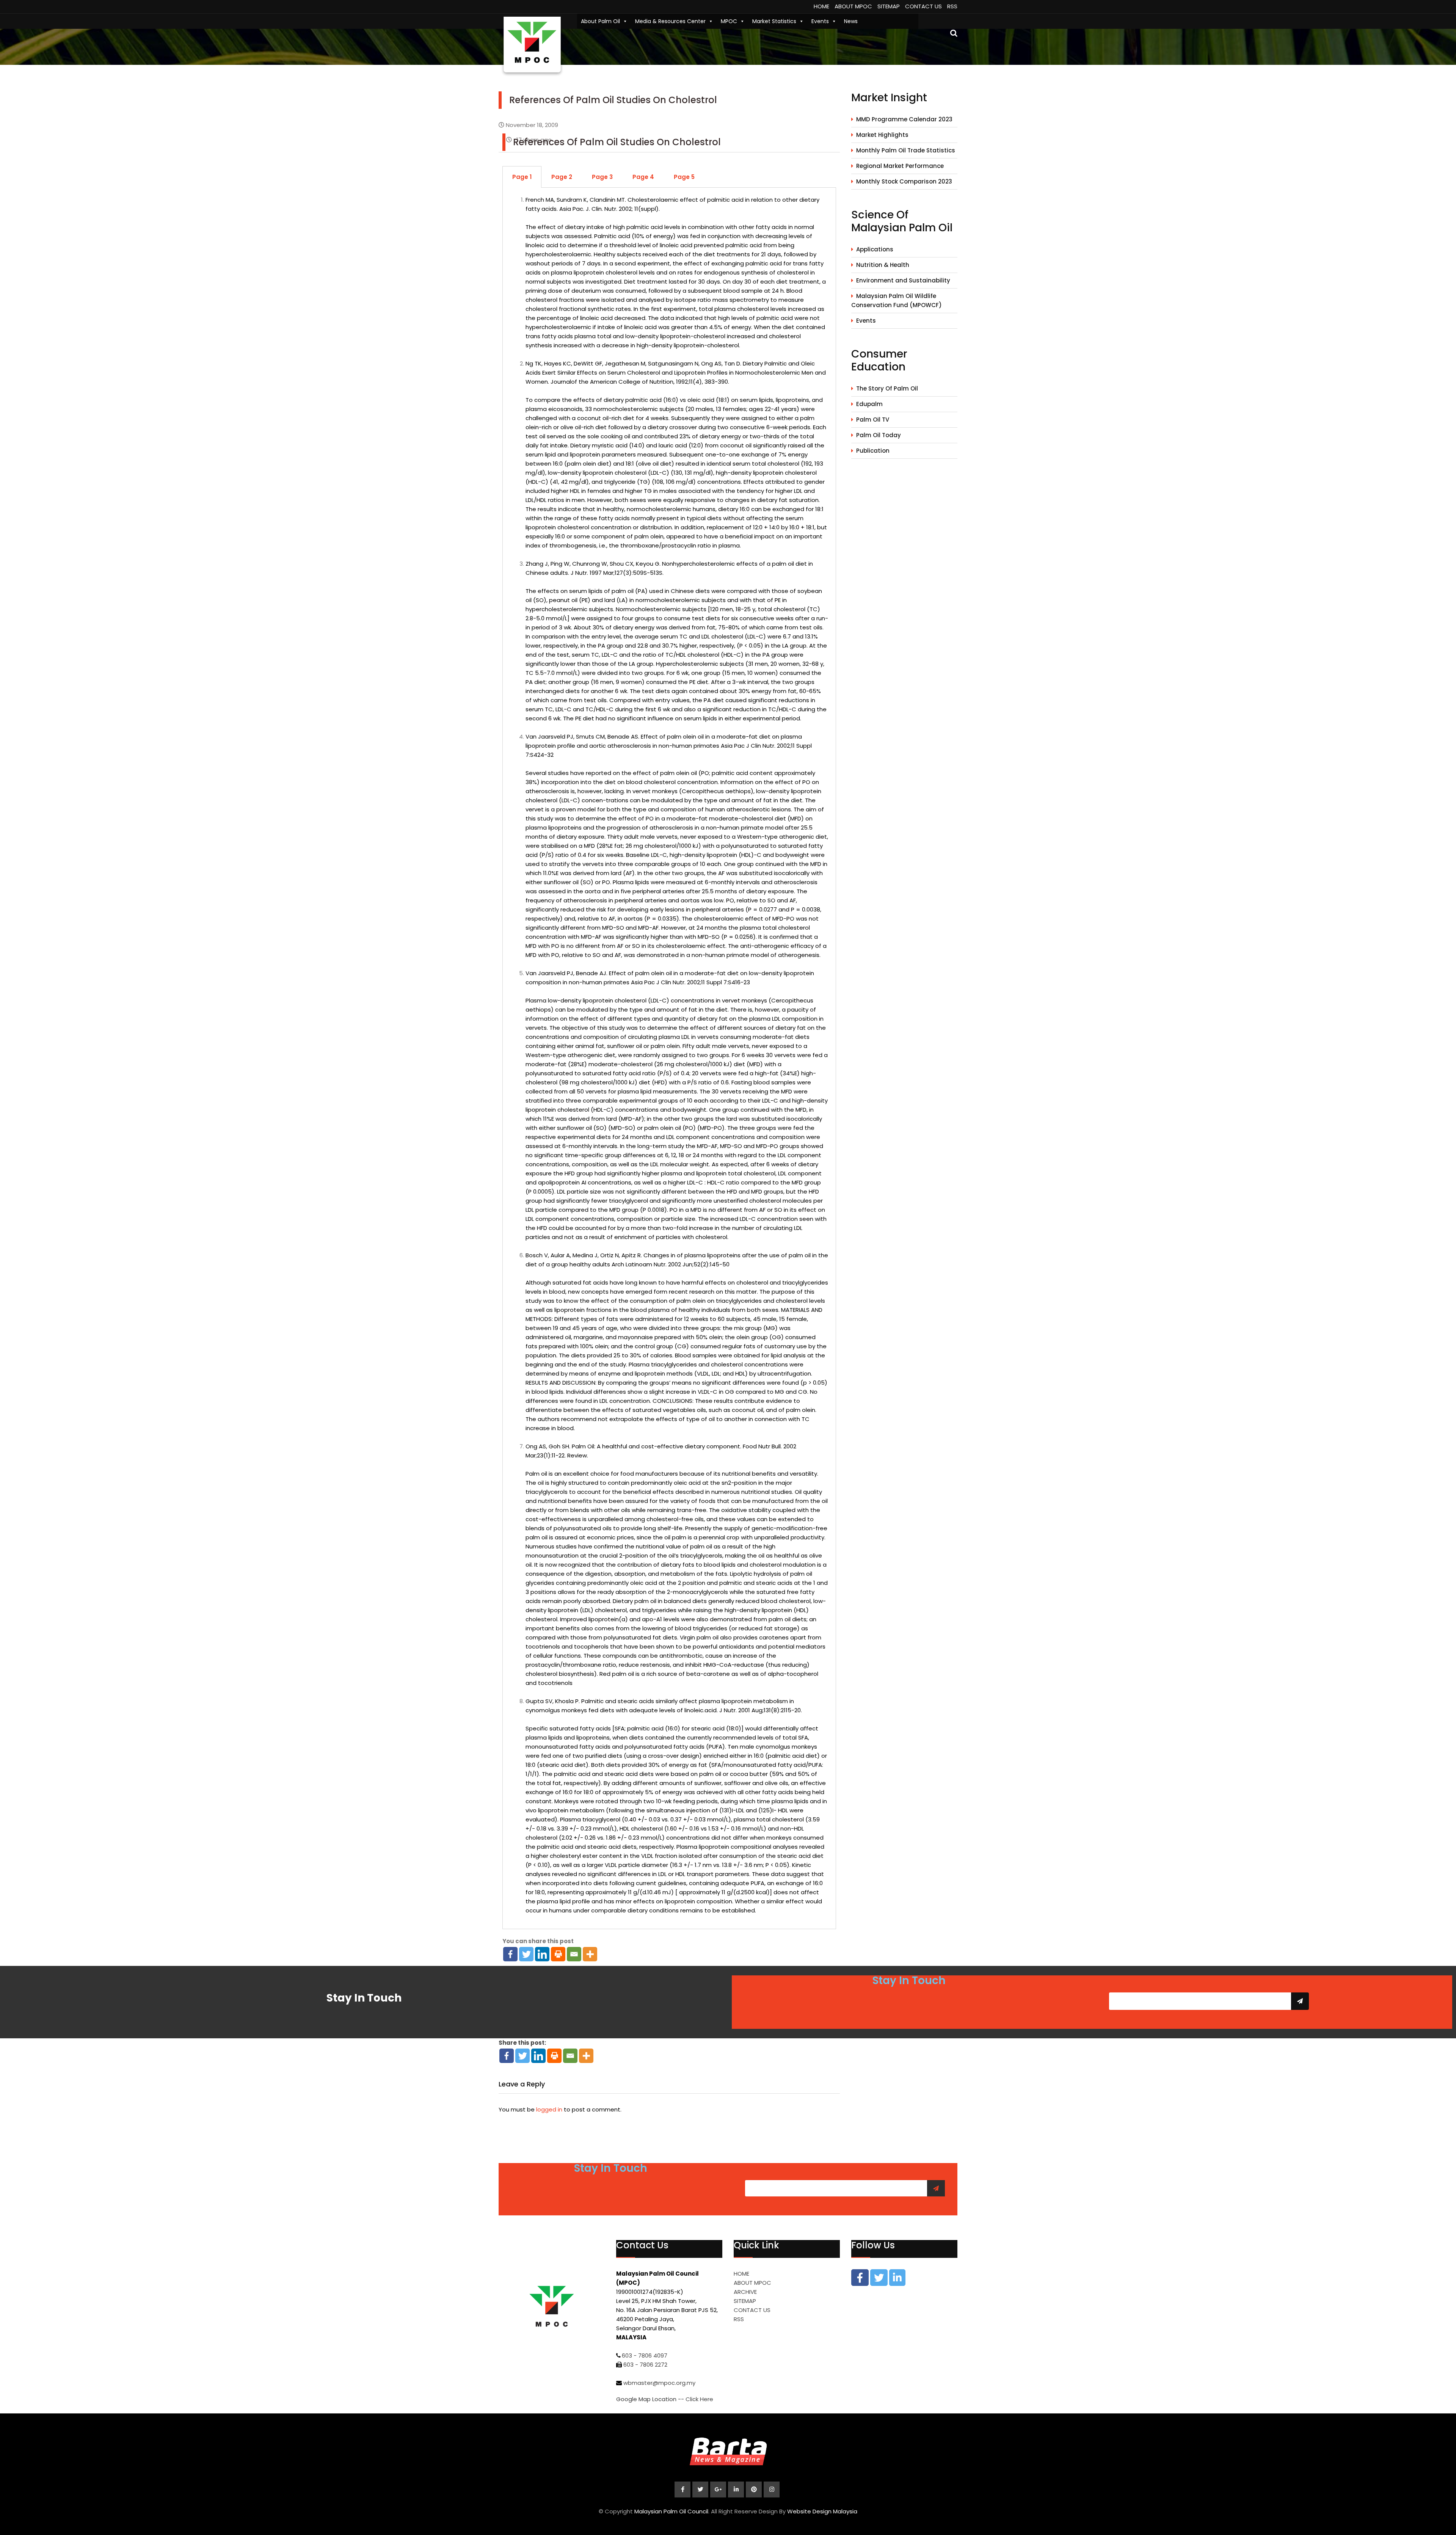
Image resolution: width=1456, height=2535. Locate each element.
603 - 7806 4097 (645, 2355)
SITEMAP (889, 6)
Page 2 (562, 177)
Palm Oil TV (873, 420)
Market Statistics (774, 21)
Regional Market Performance (900, 166)
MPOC (729, 21)
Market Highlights (882, 135)
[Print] (558, 1954)
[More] (590, 1954)
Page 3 (602, 177)
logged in (549, 2109)
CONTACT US (923, 6)
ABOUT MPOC (853, 6)
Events (820, 21)
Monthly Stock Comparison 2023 (904, 181)
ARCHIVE (745, 2292)
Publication (873, 451)
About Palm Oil (600, 21)
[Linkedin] (542, 1954)
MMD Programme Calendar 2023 (904, 119)
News (851, 21)
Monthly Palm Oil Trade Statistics (906, 150)
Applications (875, 249)
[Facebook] (510, 1954)
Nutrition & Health (883, 265)
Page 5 (684, 177)
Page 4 (643, 177)
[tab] (522, 177)
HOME (821, 6)
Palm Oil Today (879, 435)
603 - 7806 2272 (645, 2365)
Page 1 (522, 177)
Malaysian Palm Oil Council (671, 2511)
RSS (952, 6)
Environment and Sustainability (903, 280)
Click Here (699, 2399)
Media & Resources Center (670, 21)
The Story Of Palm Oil (887, 388)
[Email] (574, 1954)
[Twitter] (526, 1954)
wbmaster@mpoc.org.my (659, 2383)
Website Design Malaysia (822, 2511)
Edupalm (869, 404)
